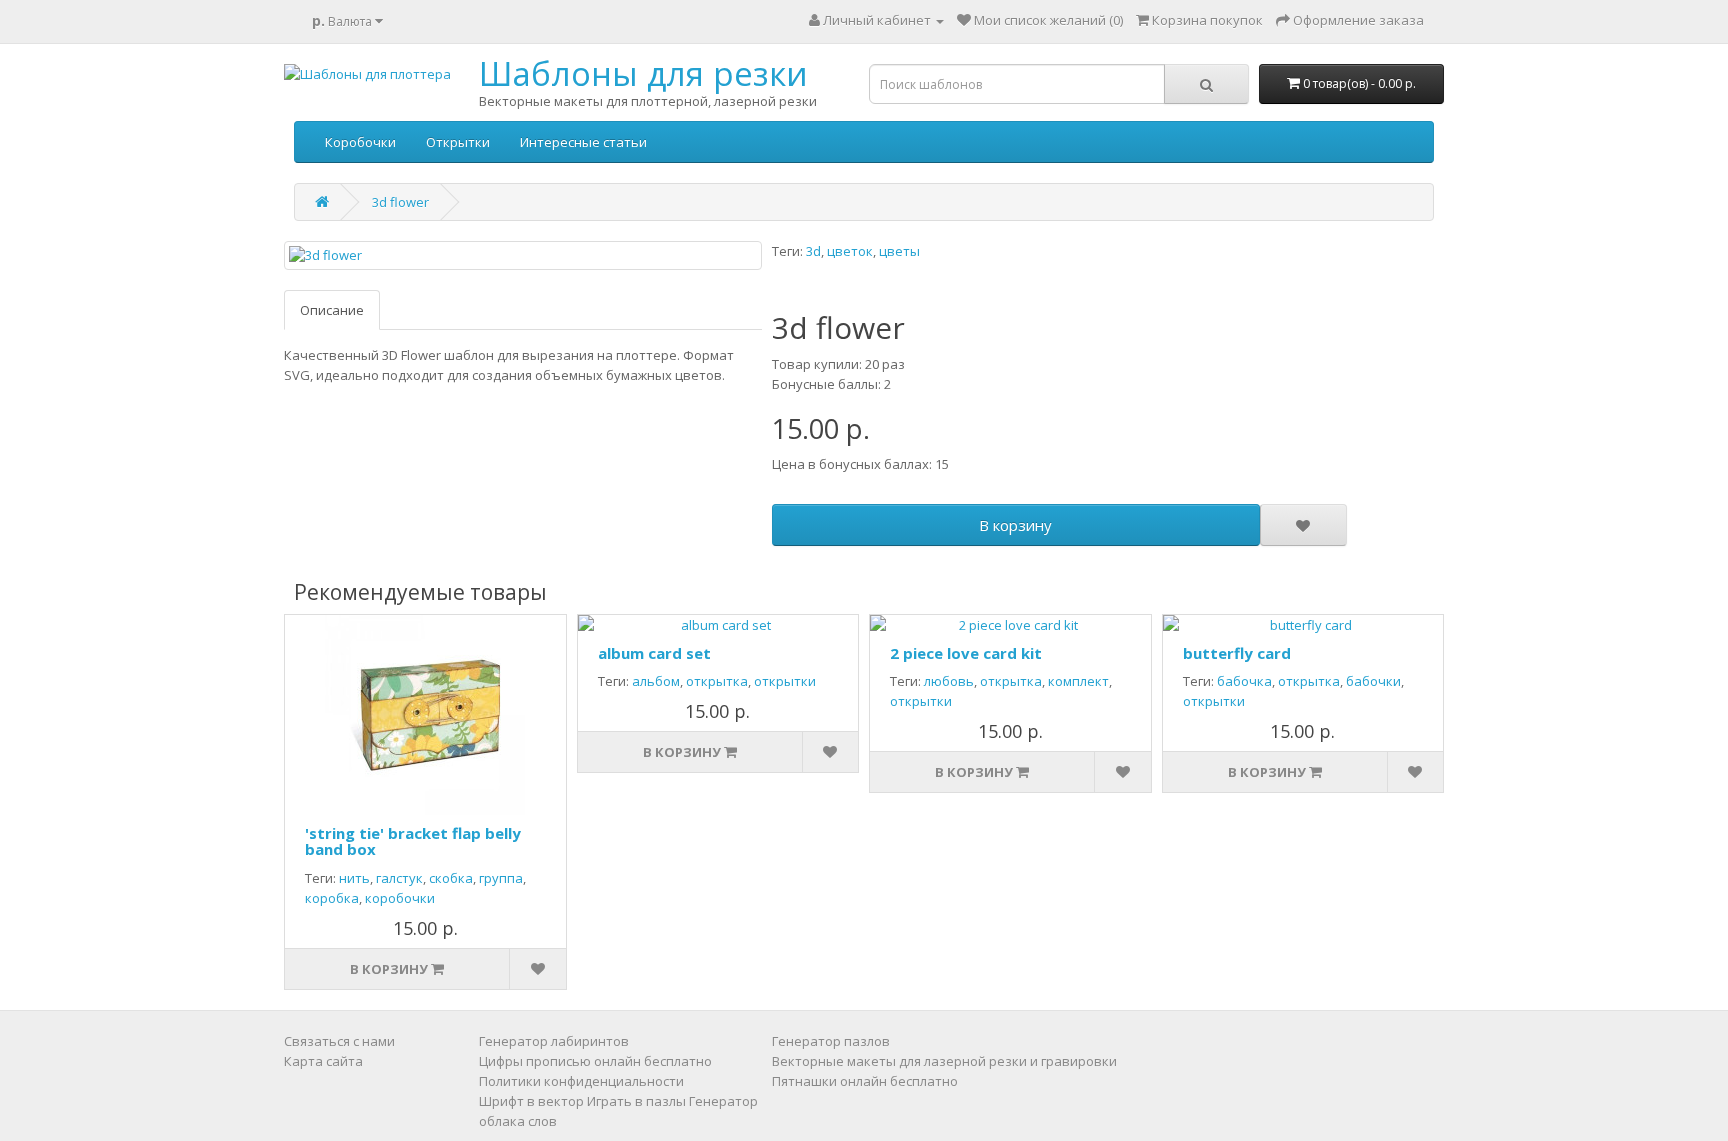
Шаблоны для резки (643, 73)
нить (354, 878)
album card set (654, 653)
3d (813, 251)
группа (501, 878)
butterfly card (1237, 653)
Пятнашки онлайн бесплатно (865, 1081)
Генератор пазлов (831, 1041)
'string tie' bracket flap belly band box (413, 841)
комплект (1078, 681)
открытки (785, 681)
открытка (717, 681)
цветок (850, 251)
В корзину (1015, 525)
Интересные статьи (583, 142)
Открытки (458, 142)
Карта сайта (323, 1061)
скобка (451, 878)
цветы (899, 251)
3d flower (400, 202)
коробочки (400, 898)
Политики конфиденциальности (581, 1081)
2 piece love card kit (966, 653)
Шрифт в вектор (531, 1101)
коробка (332, 898)
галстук (399, 878)
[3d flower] (523, 255)
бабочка (1244, 681)
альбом (656, 681)
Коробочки (360, 142)
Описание (332, 310)
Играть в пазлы (636, 1101)
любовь (949, 681)
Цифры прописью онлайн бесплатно (595, 1061)
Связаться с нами (339, 1041)
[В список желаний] (1303, 525)
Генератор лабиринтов (554, 1041)
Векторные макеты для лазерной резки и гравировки (944, 1061)
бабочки (1373, 681)
